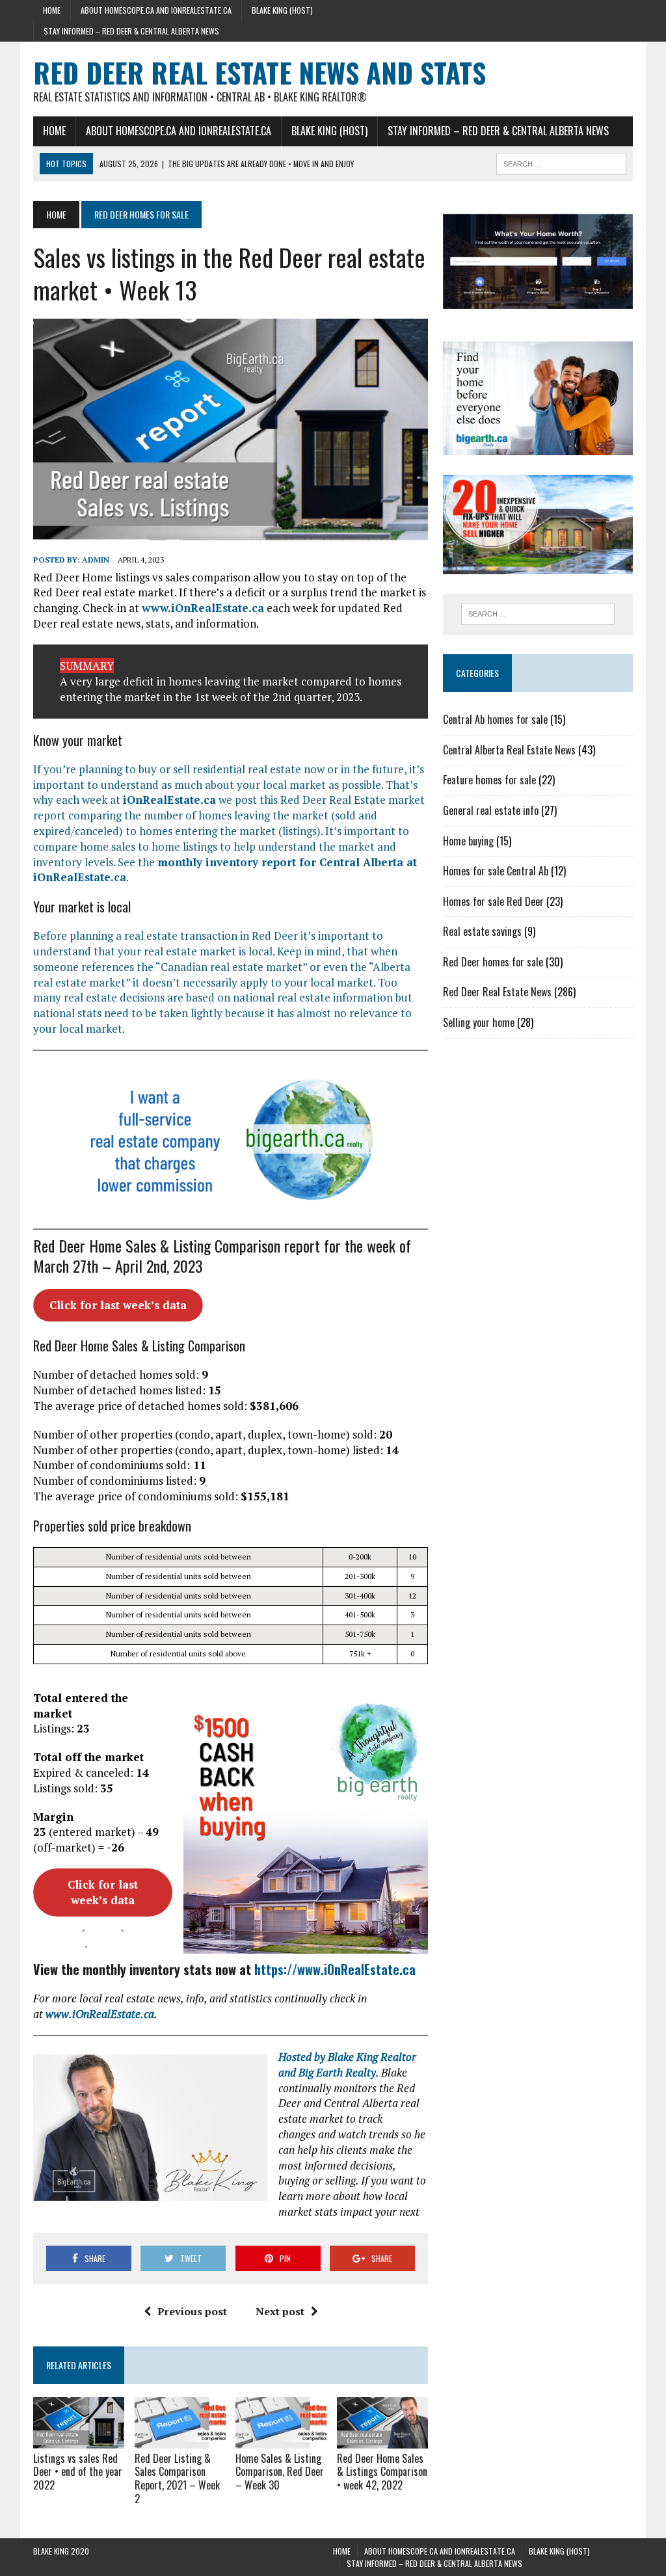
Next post (280, 2311)
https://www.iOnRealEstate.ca (335, 1969)
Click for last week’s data (118, 1305)
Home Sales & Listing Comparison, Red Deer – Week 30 (280, 2472)
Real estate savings (482, 931)
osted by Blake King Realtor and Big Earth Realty (347, 2065)
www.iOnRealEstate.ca (203, 608)
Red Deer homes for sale (493, 962)
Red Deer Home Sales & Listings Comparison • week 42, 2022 (382, 2472)
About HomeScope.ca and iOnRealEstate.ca (156, 10)
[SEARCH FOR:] (561, 162)
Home (52, 10)
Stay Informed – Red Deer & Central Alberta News (131, 31)
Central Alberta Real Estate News (509, 750)
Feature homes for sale (489, 780)
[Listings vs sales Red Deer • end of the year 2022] (79, 2439)
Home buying (468, 841)
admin (96, 560)
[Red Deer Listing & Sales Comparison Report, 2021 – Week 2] (180, 2439)
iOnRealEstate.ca (169, 800)
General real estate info (491, 810)
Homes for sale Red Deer (493, 901)
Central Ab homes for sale (495, 719)
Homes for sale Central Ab (496, 871)
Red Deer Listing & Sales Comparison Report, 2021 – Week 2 (177, 2478)
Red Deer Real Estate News (497, 992)
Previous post (192, 2311)
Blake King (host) (282, 10)
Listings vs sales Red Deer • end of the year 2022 (78, 2472)
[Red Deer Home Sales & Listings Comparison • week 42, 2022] (382, 2439)
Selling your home (479, 1022)
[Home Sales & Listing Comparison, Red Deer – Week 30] (281, 2439)
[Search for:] (538, 614)
